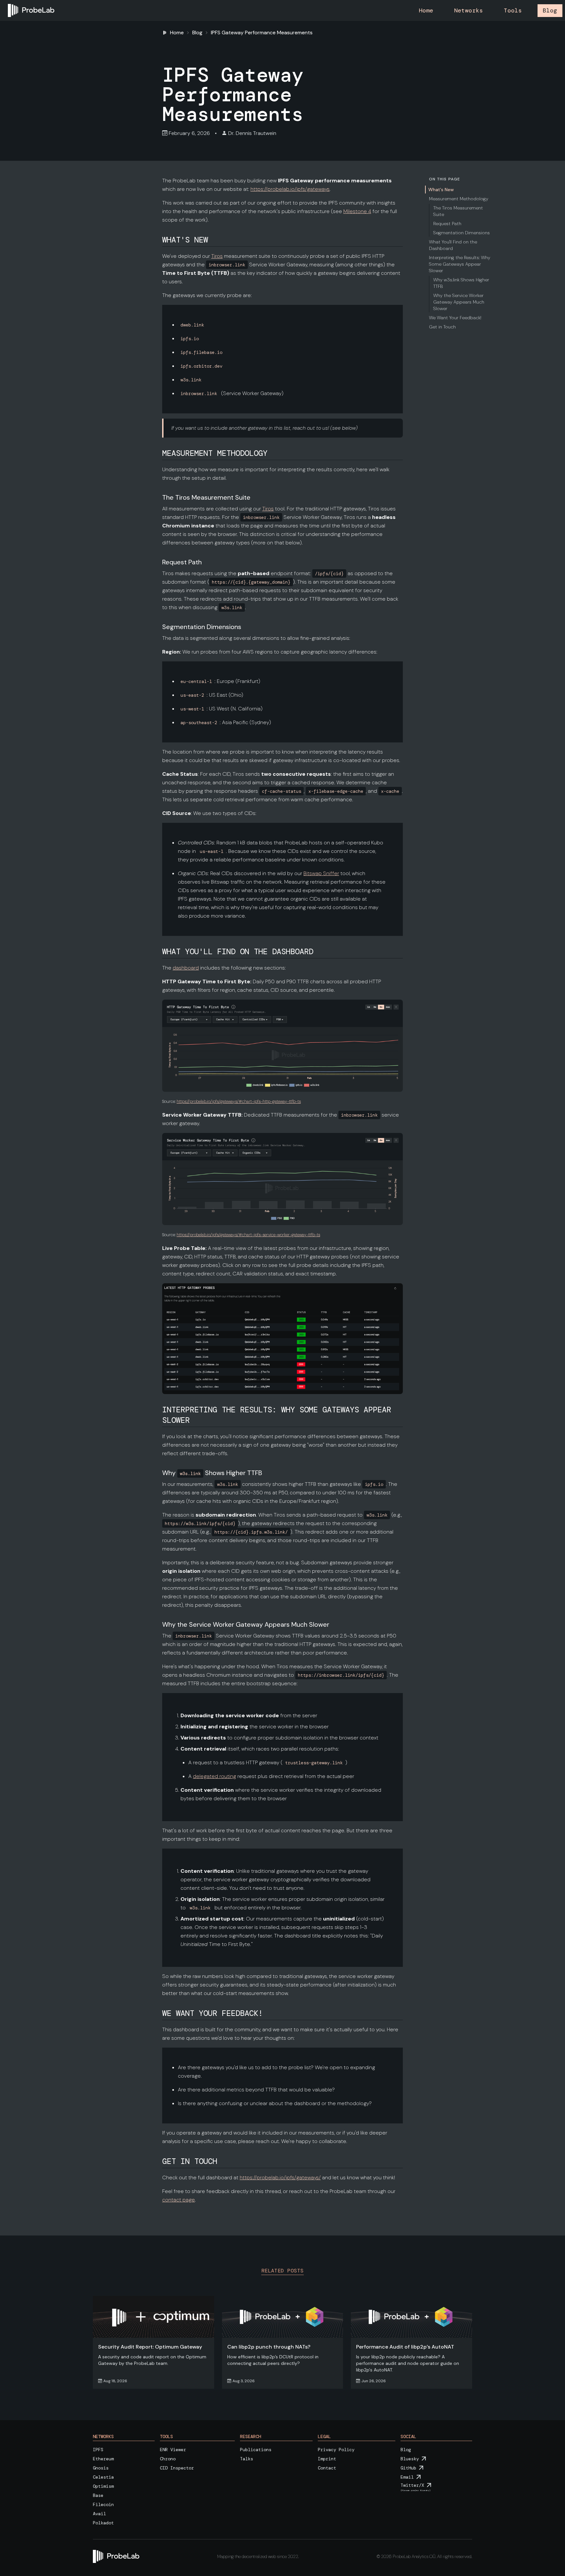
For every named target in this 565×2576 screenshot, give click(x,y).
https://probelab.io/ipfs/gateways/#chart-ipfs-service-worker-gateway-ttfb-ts (248, 1235)
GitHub (408, 2468)
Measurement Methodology (459, 199)
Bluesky (410, 2459)
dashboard (186, 968)
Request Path (447, 224)
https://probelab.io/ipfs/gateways (290, 189)
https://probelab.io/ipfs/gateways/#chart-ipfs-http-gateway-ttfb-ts (239, 1101)
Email (407, 2477)
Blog (550, 10)
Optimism (103, 2486)
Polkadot (103, 2523)
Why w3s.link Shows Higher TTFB (461, 283)
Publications (256, 2450)
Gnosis (101, 2468)
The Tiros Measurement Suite (458, 211)
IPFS (98, 2450)
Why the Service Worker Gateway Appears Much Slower (459, 302)
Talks (247, 2459)
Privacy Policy (336, 2450)
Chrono (168, 2459)
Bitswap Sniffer (321, 873)
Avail (99, 2514)
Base (98, 2495)
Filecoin (103, 2504)
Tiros (217, 256)
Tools (513, 10)
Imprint (327, 2459)
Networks (469, 10)
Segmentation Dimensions (462, 233)
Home (426, 10)
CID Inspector (177, 2468)
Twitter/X (412, 2485)
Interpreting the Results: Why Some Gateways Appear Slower (460, 264)
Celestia (103, 2477)
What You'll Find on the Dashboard (453, 245)
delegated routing (214, 1776)
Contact (327, 2468)
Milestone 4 (357, 211)
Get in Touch (442, 327)
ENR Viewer (173, 2450)
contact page (179, 2200)
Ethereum (103, 2459)
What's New (441, 190)
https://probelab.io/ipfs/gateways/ (280, 2177)
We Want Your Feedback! (455, 318)
